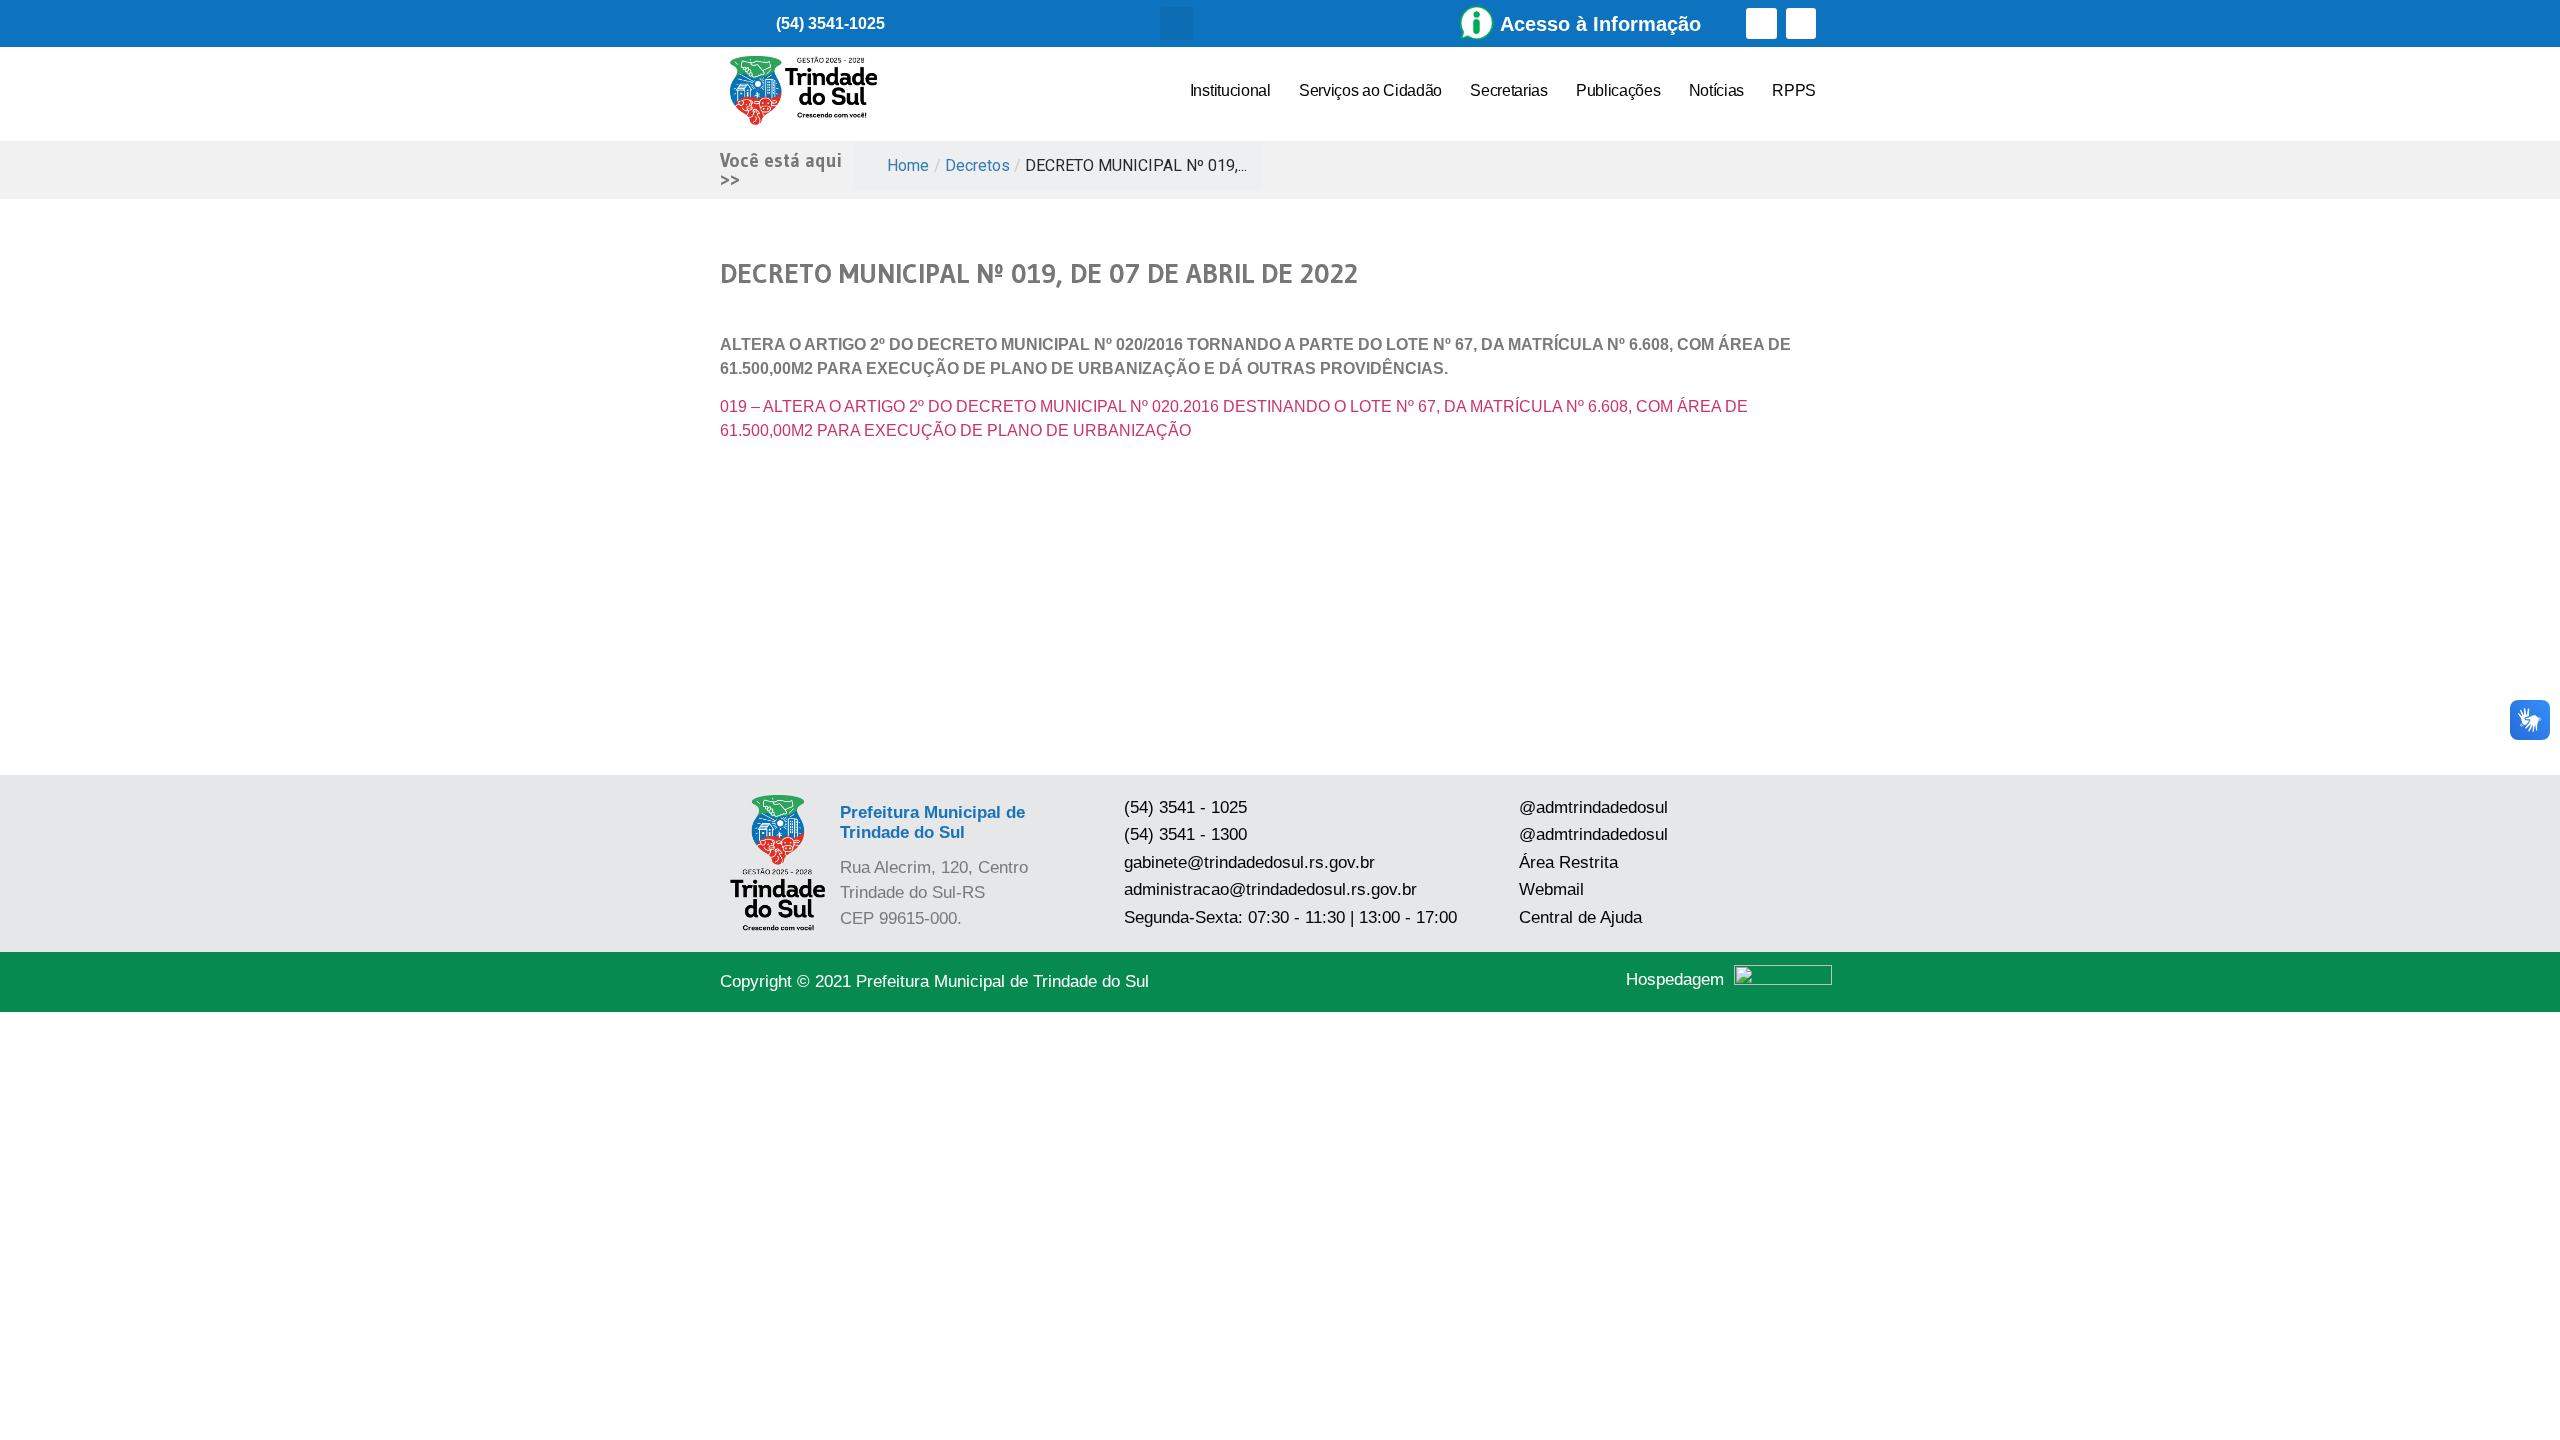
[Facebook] (1761, 23)
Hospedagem (1675, 979)
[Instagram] (1801, 23)
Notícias (1717, 90)
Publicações (1618, 90)
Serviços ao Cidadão (1370, 90)
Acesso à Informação (1600, 24)
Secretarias (1509, 90)
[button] (1176, 23)
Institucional (1230, 90)
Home (908, 165)
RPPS (1794, 90)
